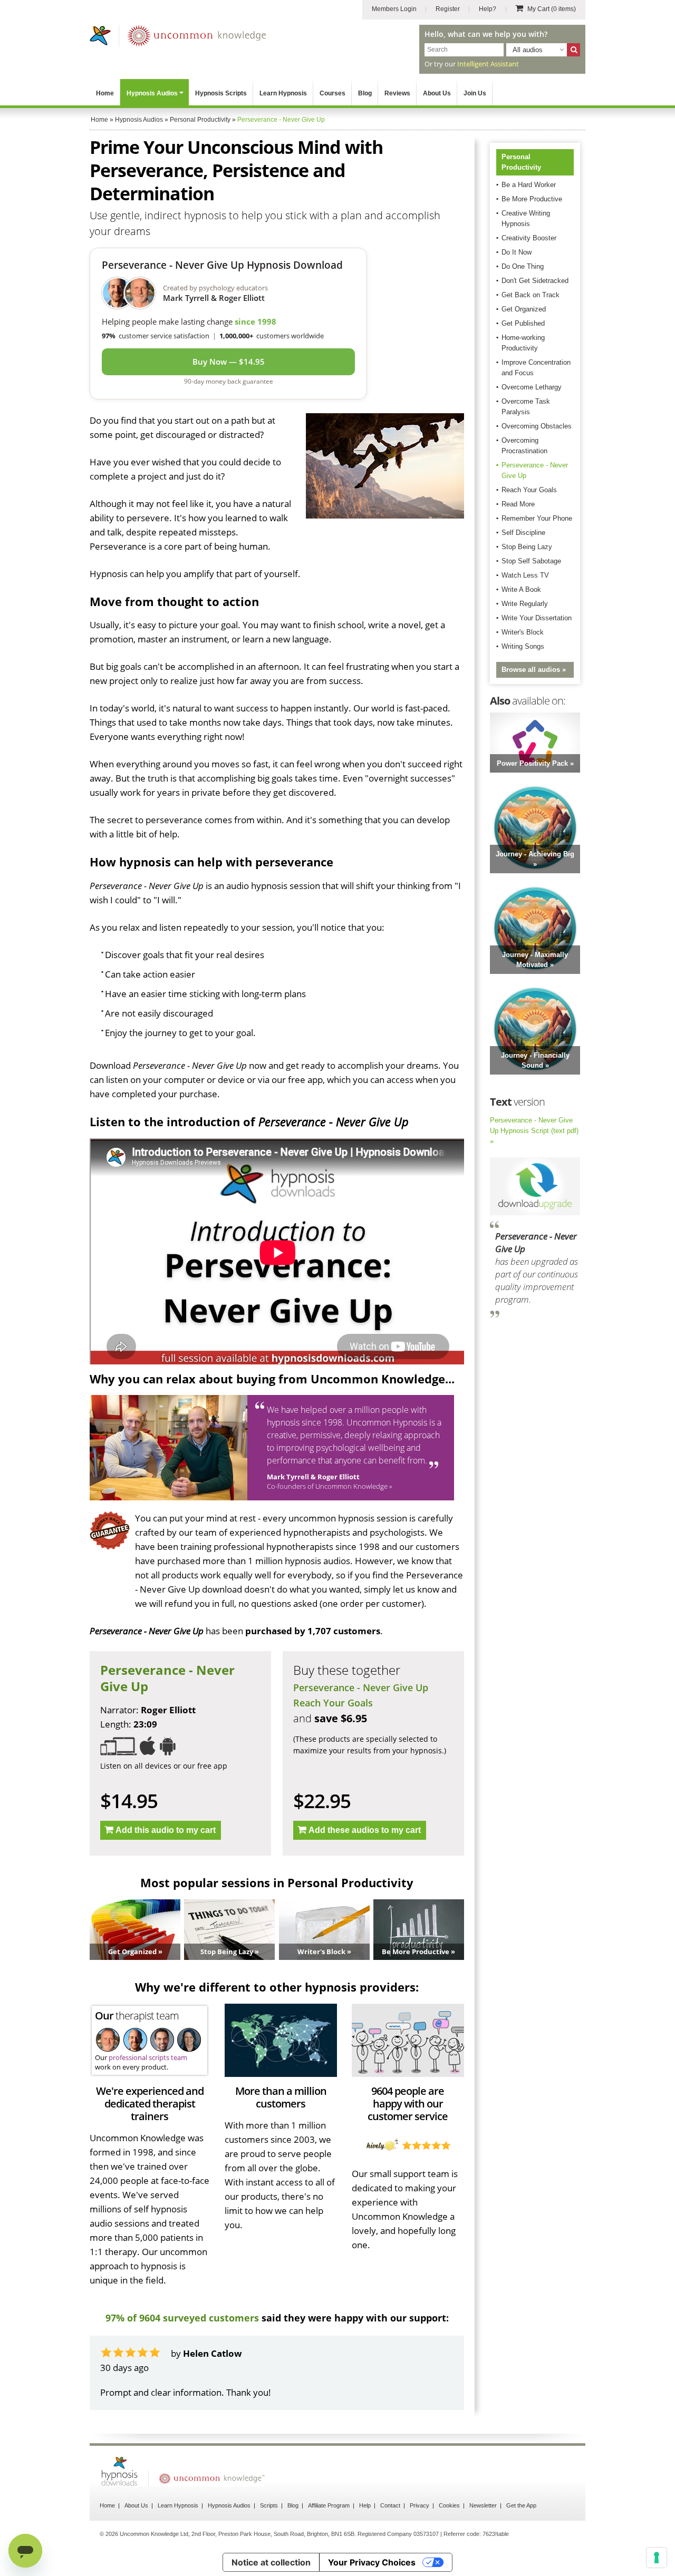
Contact (390, 2505)
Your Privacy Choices (372, 2562)
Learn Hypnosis (283, 93)
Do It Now (517, 252)
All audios (528, 50)
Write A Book (521, 589)
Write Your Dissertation (537, 618)
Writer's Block (523, 632)
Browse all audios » (534, 670)
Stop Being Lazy (527, 547)
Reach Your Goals (333, 1703)
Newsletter (483, 2505)
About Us (437, 93)
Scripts (269, 2505)
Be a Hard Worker (529, 185)
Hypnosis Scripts (221, 93)
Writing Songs (523, 646)
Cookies (449, 2505)
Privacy (420, 2505)
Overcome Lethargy (532, 387)
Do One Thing (523, 266)
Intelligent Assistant (488, 64)
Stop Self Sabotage (531, 561)
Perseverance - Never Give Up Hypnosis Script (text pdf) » (534, 1131)
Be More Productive (532, 199)
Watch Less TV (525, 575)
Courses (332, 93)
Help (365, 2505)
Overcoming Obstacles (537, 426)
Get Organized (524, 309)
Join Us (475, 93)
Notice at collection (271, 2562)
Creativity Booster (529, 238)
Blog (365, 93)
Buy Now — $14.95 (229, 362)
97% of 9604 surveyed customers (182, 2318)
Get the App (521, 2505)
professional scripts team (148, 2057)
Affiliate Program (329, 2505)
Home (105, 93)
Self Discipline (523, 533)
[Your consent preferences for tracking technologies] (657, 2558)
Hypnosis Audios (152, 93)
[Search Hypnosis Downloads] (573, 50)
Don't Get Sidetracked (535, 281)
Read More (518, 504)
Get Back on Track (531, 295)
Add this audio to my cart (166, 1830)
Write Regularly (525, 604)
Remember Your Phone (537, 518)
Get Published (523, 323)
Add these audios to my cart (365, 1830)
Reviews (397, 93)
